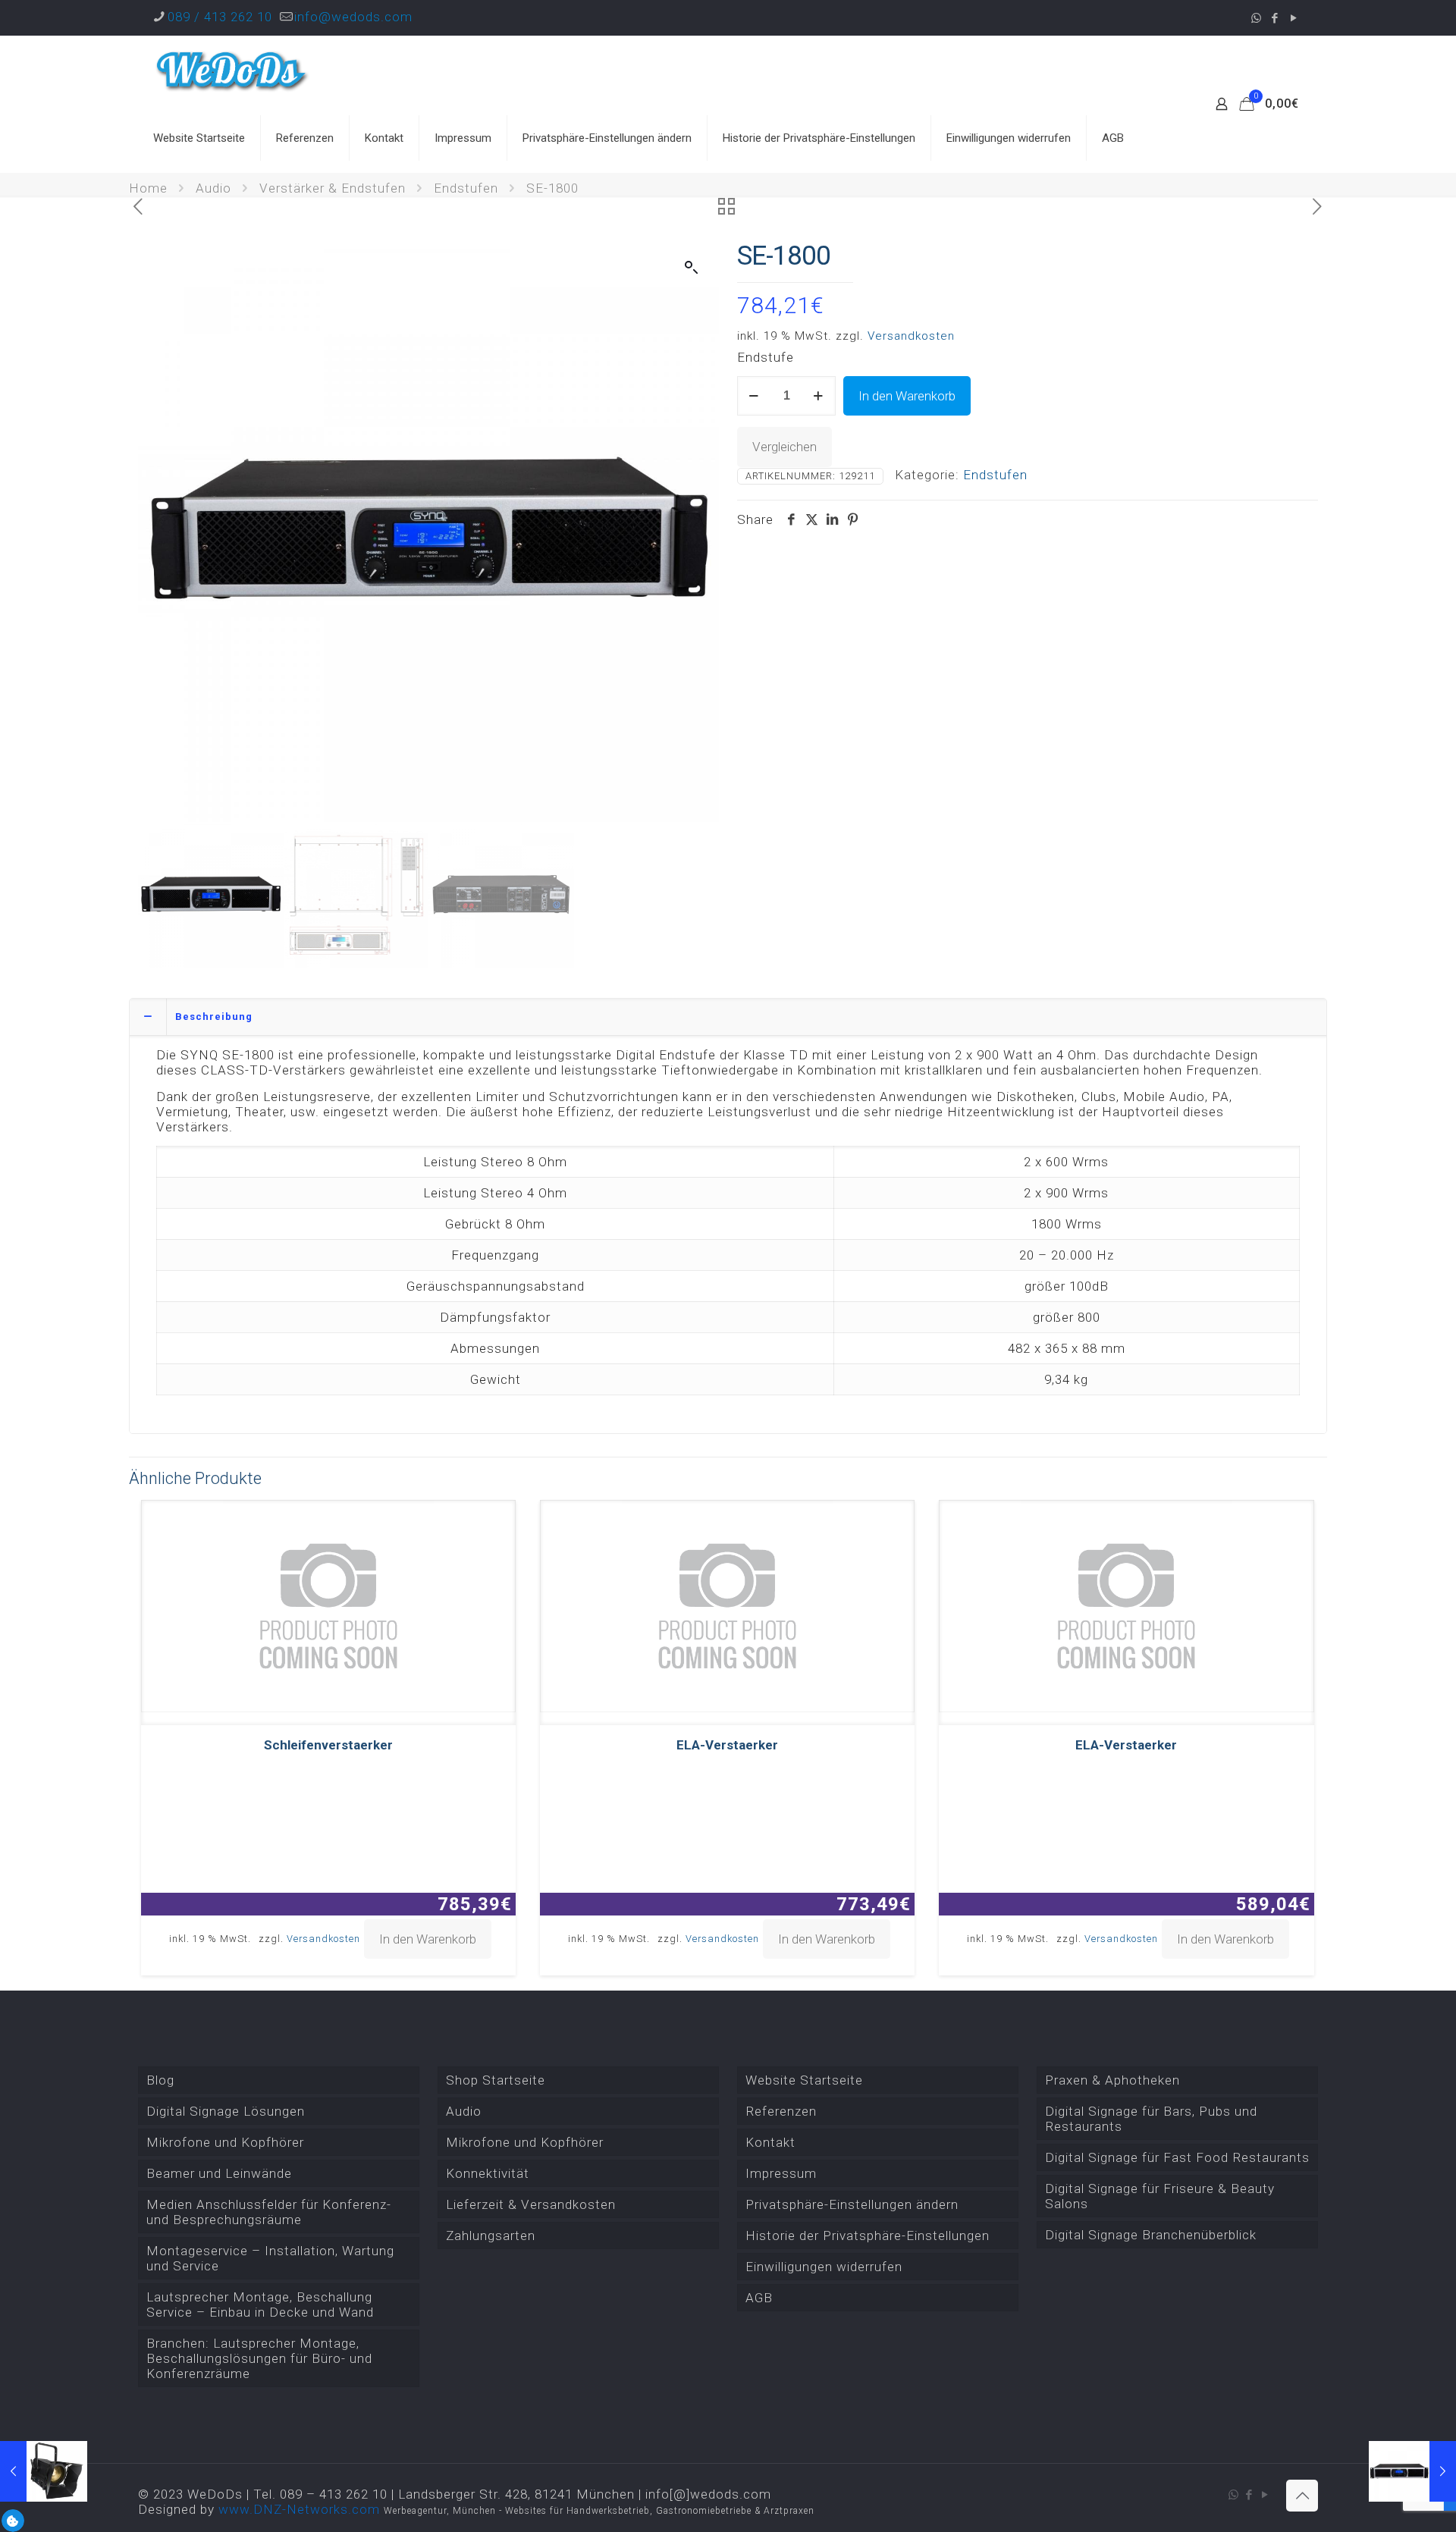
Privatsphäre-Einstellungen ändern (852, 2204)
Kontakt (770, 2142)
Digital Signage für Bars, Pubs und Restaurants (1151, 2119)
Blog (160, 2080)
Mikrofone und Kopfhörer (225, 2142)
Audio (213, 188)
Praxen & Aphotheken (1112, 2080)
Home (148, 188)
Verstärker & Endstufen (333, 188)
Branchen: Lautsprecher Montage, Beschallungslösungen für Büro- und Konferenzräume (259, 2358)
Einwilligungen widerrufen (824, 2267)
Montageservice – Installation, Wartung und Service (270, 2258)
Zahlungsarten (491, 2236)
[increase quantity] (819, 396)
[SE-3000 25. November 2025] (1412, 2471)
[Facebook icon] (1275, 18)
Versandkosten (911, 336)
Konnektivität (488, 2173)
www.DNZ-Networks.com (299, 2509)
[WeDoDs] (233, 70)
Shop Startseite (496, 2080)
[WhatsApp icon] (1256, 18)
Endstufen (466, 188)
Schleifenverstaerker (328, 1745)
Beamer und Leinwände (219, 2173)
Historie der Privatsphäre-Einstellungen (868, 2236)
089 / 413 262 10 (220, 17)
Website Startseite (804, 2080)
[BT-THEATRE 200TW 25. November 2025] (44, 2471)
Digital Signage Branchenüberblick (1151, 2235)
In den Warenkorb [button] (428, 1939)
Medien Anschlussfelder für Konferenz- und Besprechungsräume (269, 2212)
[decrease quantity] (754, 396)
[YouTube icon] (1294, 18)
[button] (692, 268)
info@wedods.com (353, 17)
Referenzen (781, 2111)
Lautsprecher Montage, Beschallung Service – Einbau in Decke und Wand (260, 2305)
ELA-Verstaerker (727, 1745)
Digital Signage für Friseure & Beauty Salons (1160, 2196)
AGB (759, 2298)
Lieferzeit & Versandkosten (531, 2204)
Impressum (781, 2173)
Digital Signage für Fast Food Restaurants (1177, 2157)
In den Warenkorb (907, 396)
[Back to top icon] (1302, 2496)
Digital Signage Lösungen (226, 2111)
